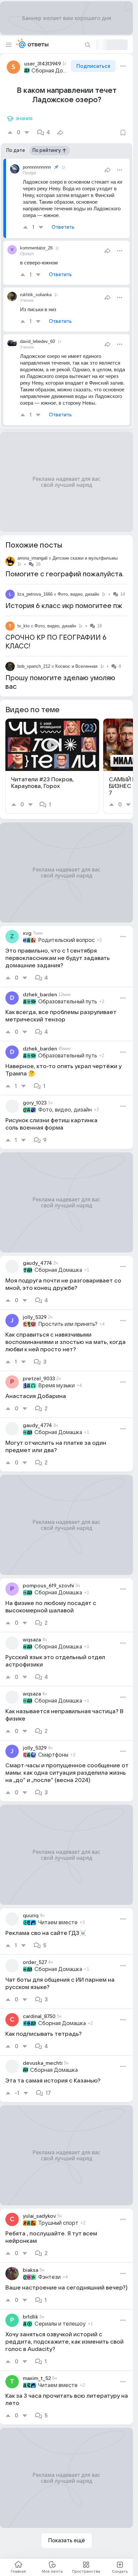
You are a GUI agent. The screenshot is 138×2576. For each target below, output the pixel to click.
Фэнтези (49, 2277)
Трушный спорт (58, 2223)
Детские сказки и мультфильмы (85, 558)
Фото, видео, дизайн (78, 594)
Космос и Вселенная (76, 666)
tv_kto (23, 626)
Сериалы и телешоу (60, 2324)
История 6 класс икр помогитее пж (64, 606)
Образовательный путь (68, 1002)
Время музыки (56, 1386)
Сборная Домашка (51, 71)
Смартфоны (53, 1755)
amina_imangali (32, 558)
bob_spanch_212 (34, 666)
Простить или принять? (68, 1324)
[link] (52, 766)
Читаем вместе (58, 1923)
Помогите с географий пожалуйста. (64, 574)
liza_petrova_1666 (35, 594)
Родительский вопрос (66, 940)
